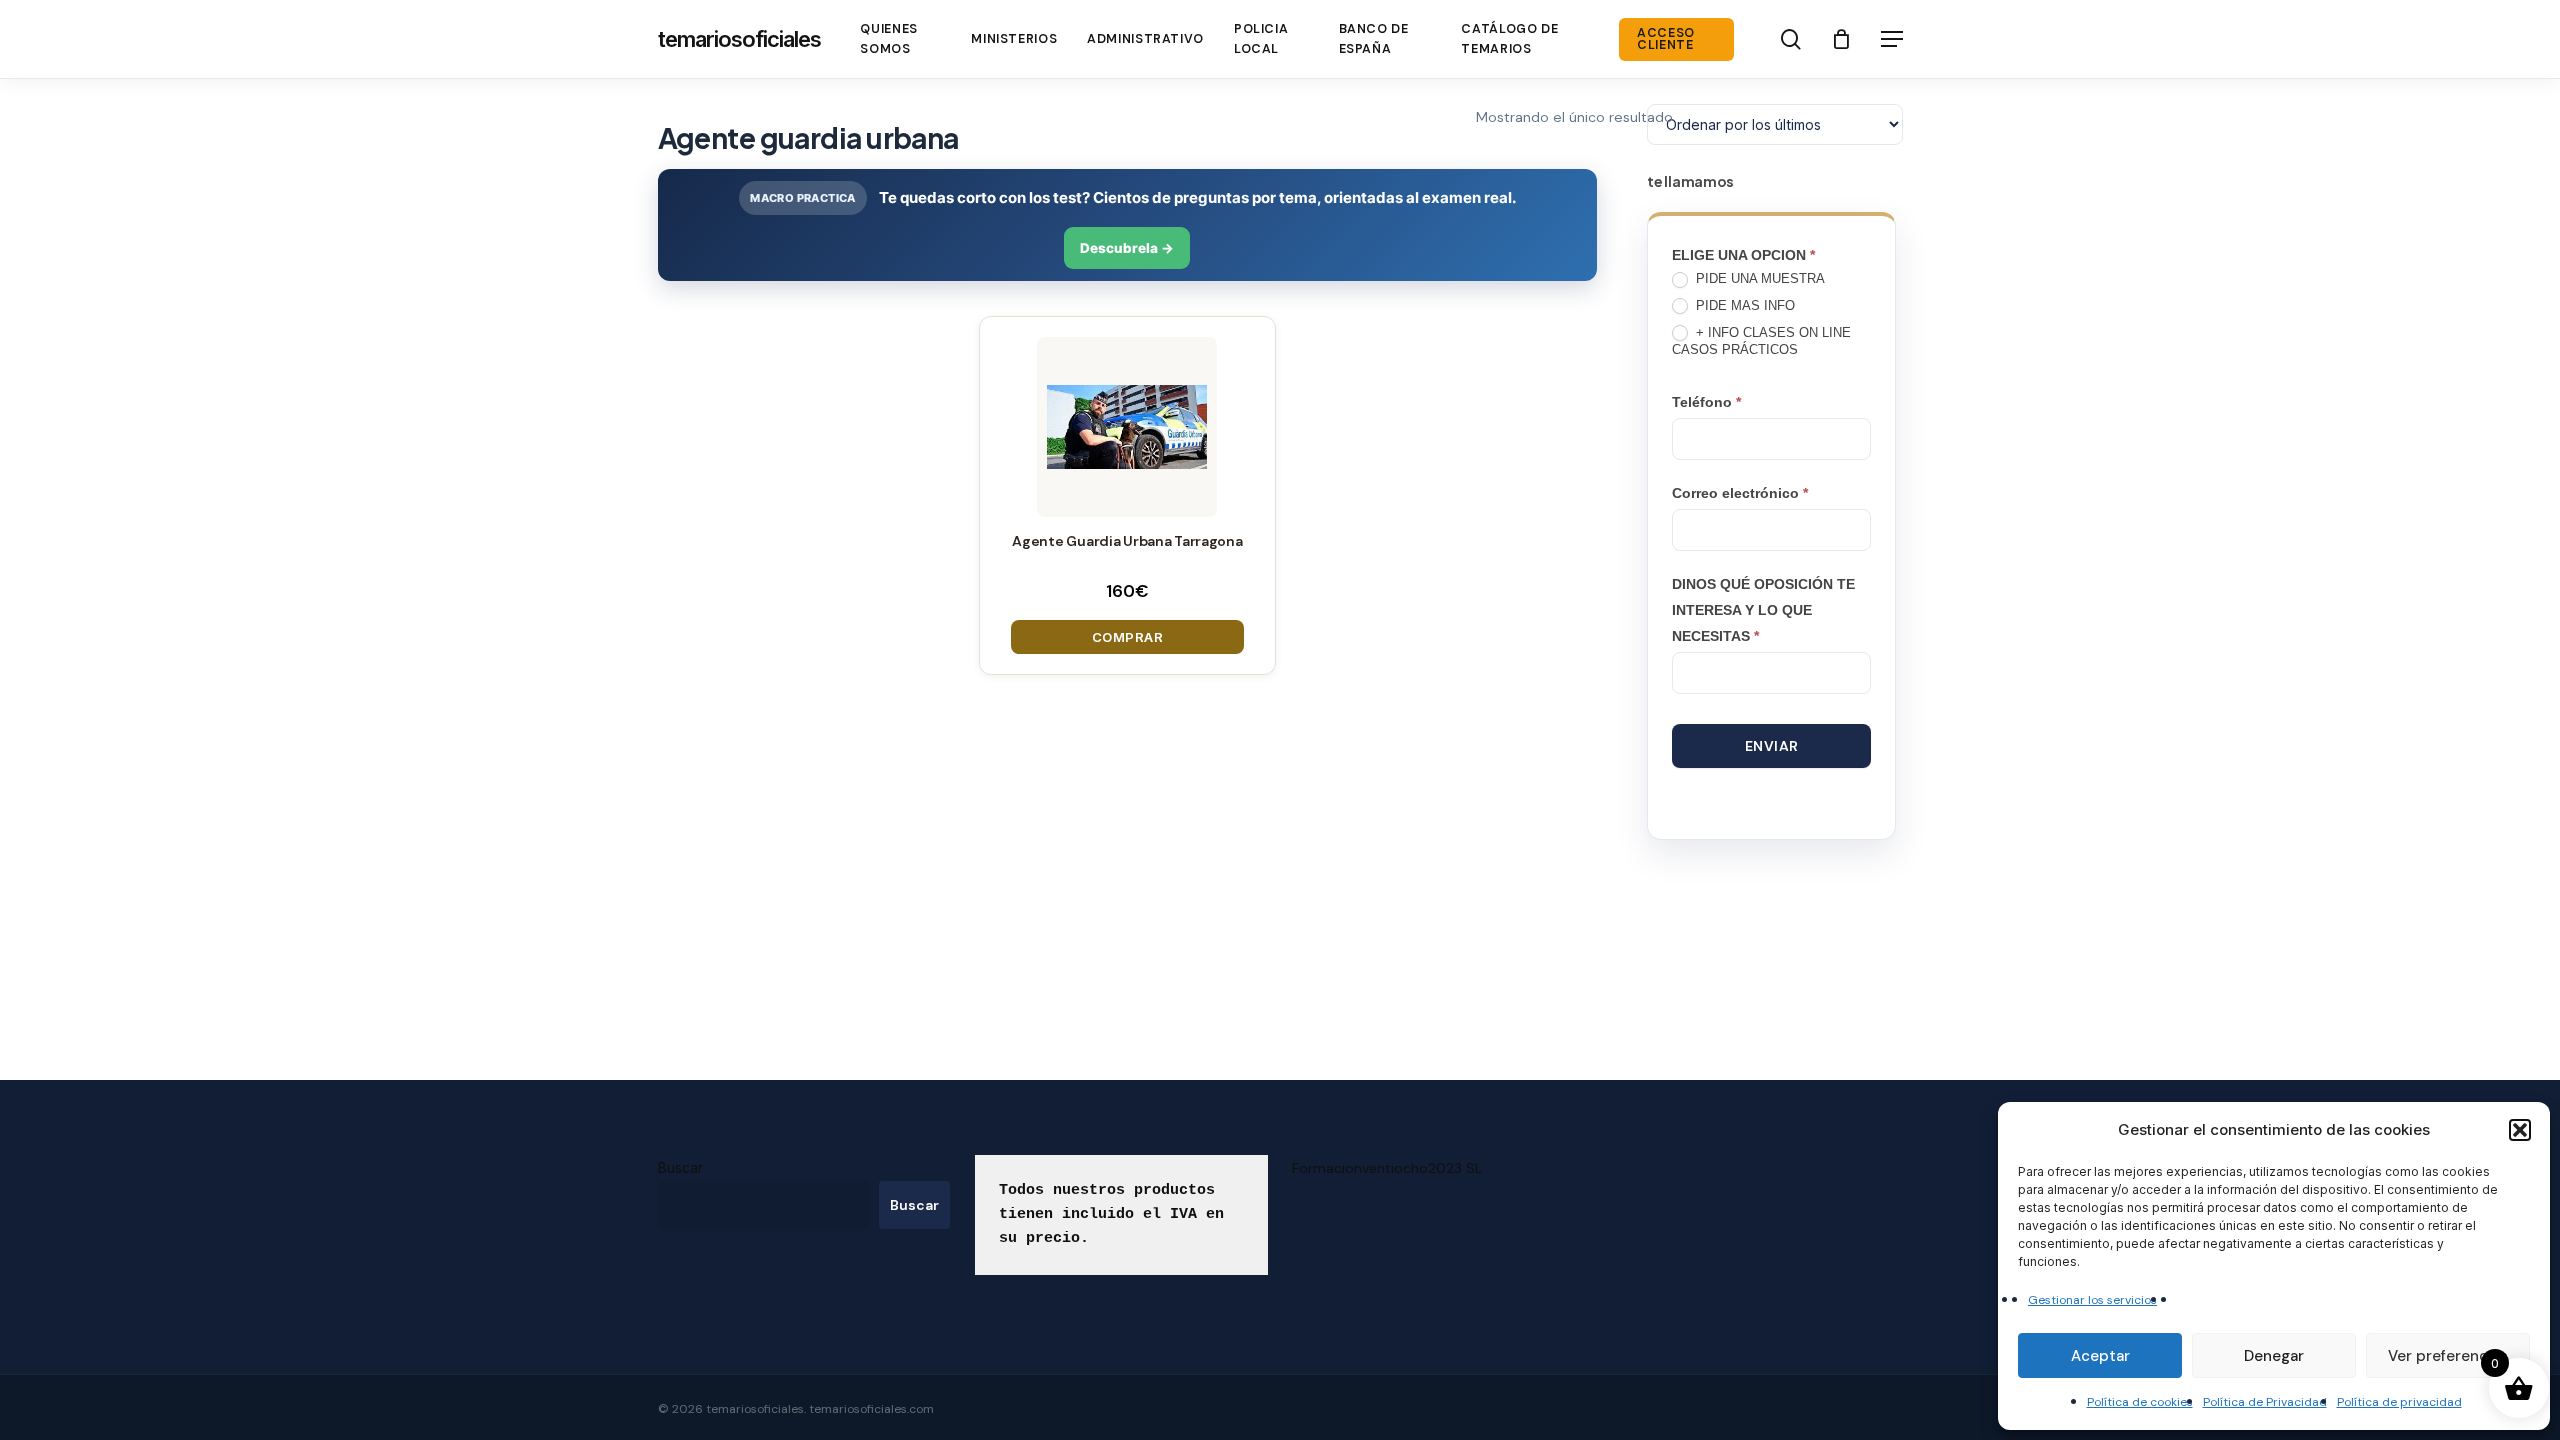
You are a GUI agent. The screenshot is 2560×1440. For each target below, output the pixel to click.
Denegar (2274, 1356)
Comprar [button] (1128, 637)
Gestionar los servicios (2092, 1300)
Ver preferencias (2448, 1356)
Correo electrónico (1740, 493)
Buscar (680, 1167)
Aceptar (2100, 1356)
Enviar (1772, 746)
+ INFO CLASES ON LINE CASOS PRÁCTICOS (1761, 341)
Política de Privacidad (2265, 1402)
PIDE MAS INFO (1743, 305)
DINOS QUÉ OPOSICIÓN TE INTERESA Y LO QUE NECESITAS (1763, 610)
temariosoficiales (739, 39)
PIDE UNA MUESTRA (1758, 278)
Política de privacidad (2399, 1402)
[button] (2520, 1130)
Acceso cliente (1666, 39)
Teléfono (1706, 402)
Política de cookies (2140, 1402)
